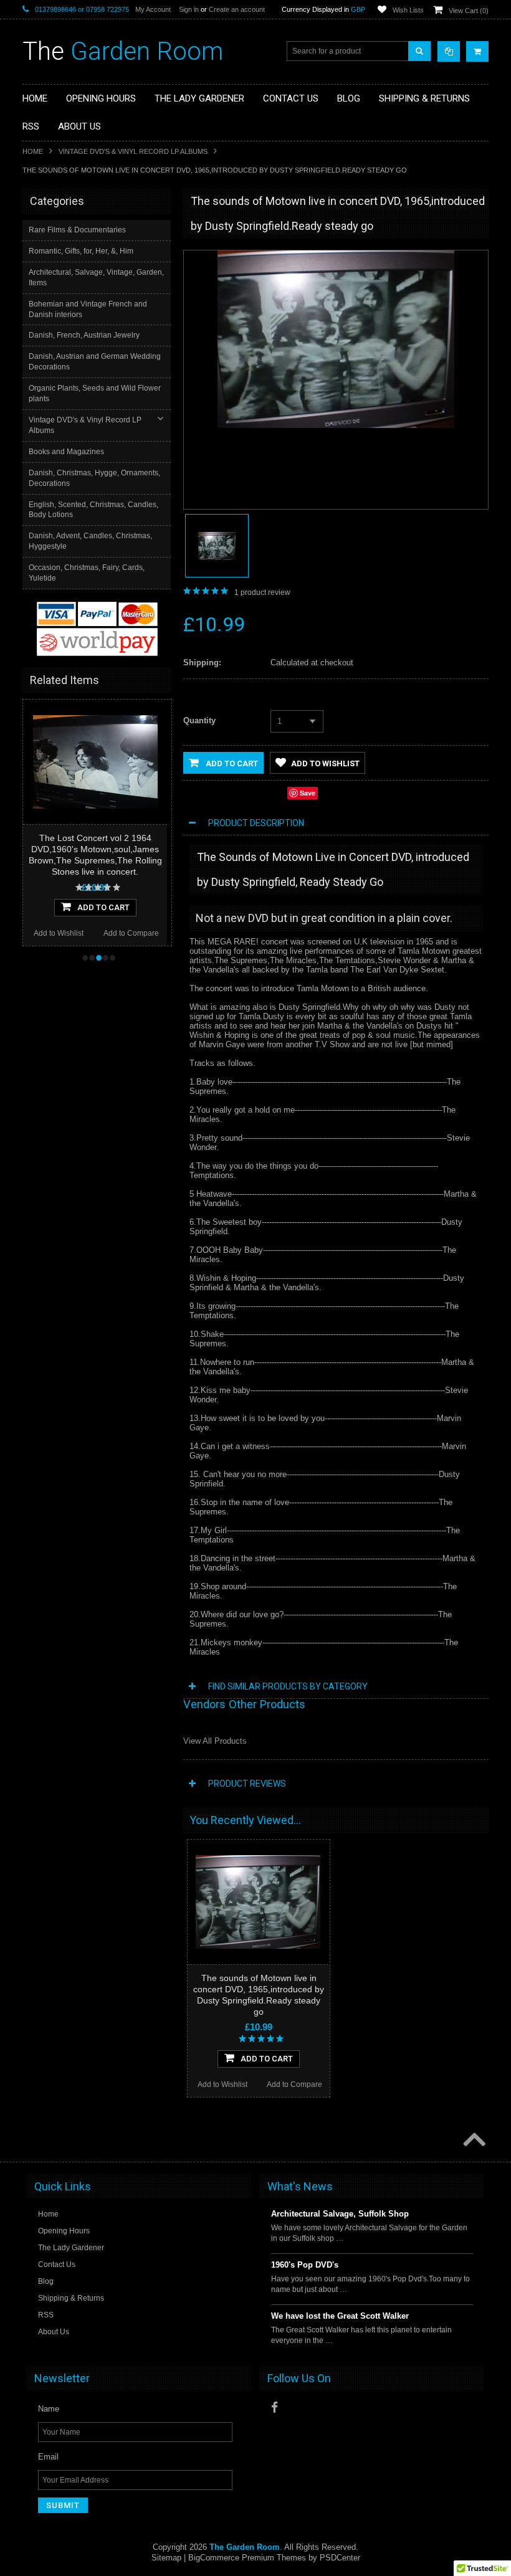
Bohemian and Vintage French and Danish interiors (88, 309)
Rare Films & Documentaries (77, 230)
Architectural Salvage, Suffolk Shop (340, 2214)
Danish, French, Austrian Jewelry (84, 335)
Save (308, 793)
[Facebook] (275, 2407)
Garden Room (123, 51)
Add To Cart (103, 907)
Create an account (237, 9)
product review (262, 592)
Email (48, 2457)
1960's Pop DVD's (305, 2265)
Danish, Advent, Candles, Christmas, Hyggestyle (90, 541)
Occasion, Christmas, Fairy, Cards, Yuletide (87, 573)
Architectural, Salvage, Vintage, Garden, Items (96, 278)
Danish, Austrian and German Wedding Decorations (95, 362)
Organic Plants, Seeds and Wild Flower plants (95, 393)
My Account (153, 9)
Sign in (189, 9)
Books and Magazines (66, 452)
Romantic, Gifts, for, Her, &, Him (81, 251)
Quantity (199, 720)
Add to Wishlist (59, 933)
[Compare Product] (449, 51)
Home (33, 151)
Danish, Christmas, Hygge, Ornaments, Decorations (94, 478)
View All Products (215, 1741)
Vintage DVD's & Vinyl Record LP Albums (133, 151)
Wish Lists (408, 10)
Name (49, 2409)
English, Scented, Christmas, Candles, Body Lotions (93, 510)
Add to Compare (131, 933)
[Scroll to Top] (473, 2141)
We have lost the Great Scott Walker (340, 2316)
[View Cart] (477, 51)
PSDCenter (340, 2558)
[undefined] (336, 425)
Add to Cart (231, 763)
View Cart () (469, 11)
